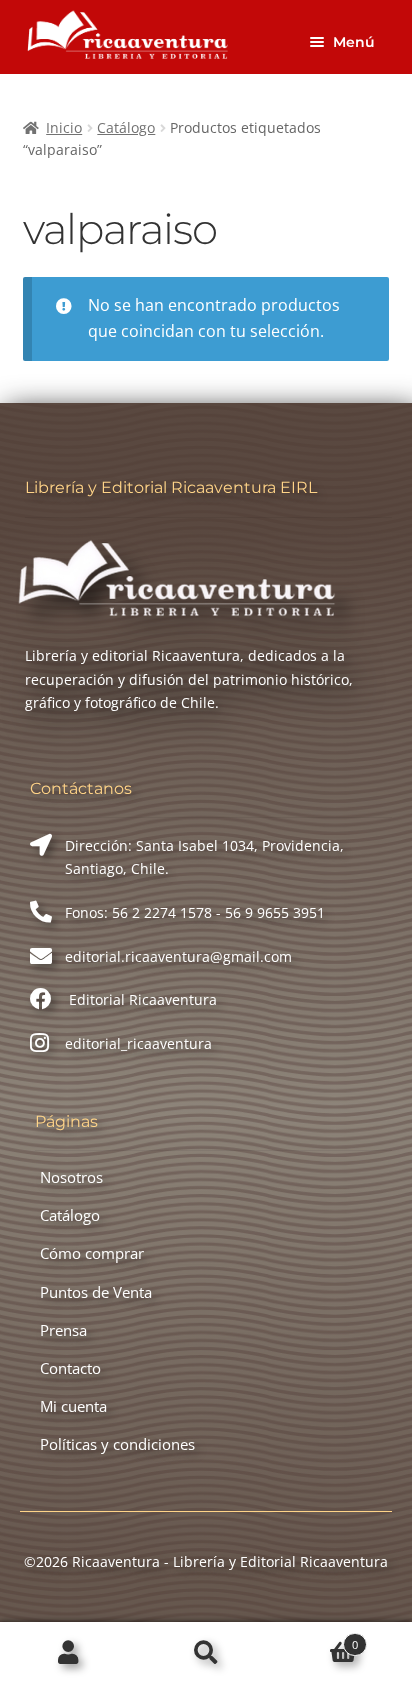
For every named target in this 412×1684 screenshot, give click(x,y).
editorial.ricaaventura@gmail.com (178, 956)
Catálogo (126, 127)
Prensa (63, 1330)
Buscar (205, 1653)
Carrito (316, 1638)
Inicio (64, 127)
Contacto (70, 1368)
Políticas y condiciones (117, 1444)
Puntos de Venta (96, 1292)
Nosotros (71, 1177)
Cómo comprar (92, 1253)
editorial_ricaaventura (138, 1043)
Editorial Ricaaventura (141, 999)
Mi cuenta (73, 1406)
